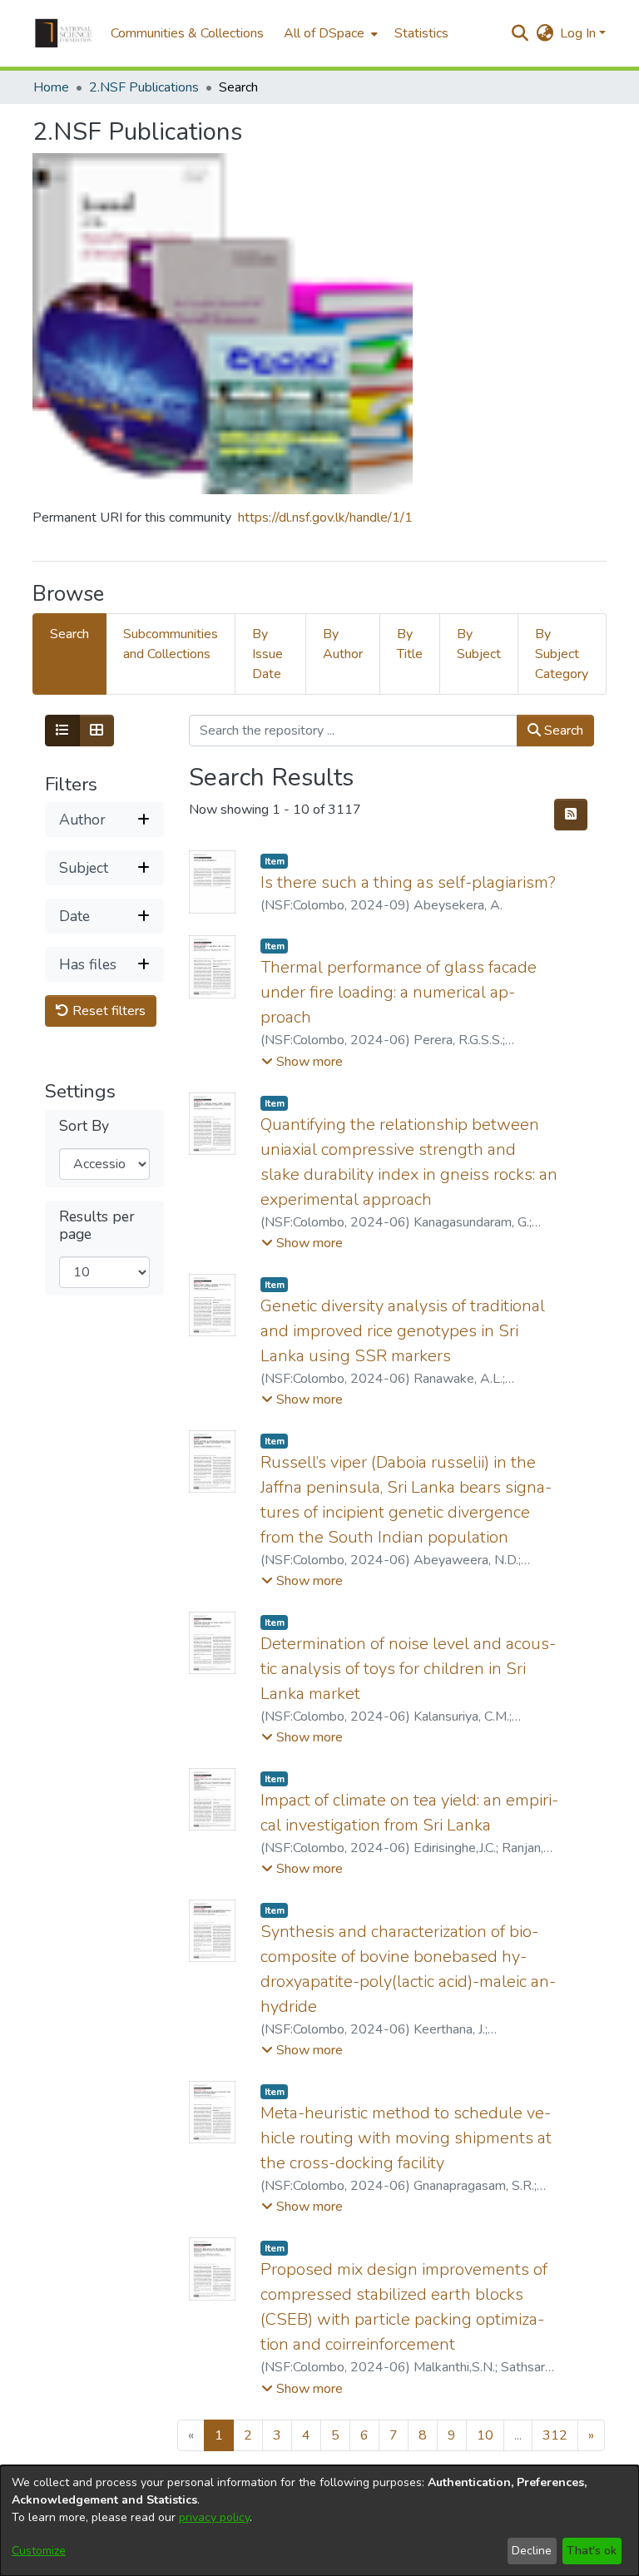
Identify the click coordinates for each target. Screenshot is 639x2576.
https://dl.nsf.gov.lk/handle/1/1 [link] (325, 518)
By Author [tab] (343, 644)
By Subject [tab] (479, 644)
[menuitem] (329, 33)
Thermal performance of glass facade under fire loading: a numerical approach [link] (399, 992)
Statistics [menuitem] (421, 33)
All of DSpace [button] (324, 33)
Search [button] (562, 731)
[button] (63, 33)
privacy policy (214, 2517)
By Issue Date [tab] (267, 654)
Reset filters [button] (107, 1011)
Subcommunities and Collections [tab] (171, 644)
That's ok (592, 2551)
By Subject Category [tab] (562, 654)
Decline (532, 2551)
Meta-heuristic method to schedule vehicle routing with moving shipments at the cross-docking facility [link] (406, 2138)
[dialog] (319, 2521)
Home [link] (51, 87)
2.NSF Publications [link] (144, 87)
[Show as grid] (97, 731)
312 (555, 2435)
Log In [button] (580, 33)
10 (485, 2435)
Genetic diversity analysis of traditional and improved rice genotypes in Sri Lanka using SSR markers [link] (403, 1331)
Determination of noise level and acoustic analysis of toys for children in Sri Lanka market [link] (408, 1669)
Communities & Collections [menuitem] (187, 33)
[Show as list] (62, 731)
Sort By (84, 1126)
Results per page (97, 1226)
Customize (39, 2551)
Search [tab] (69, 634)
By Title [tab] (410, 644)
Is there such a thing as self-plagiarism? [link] (408, 882)
